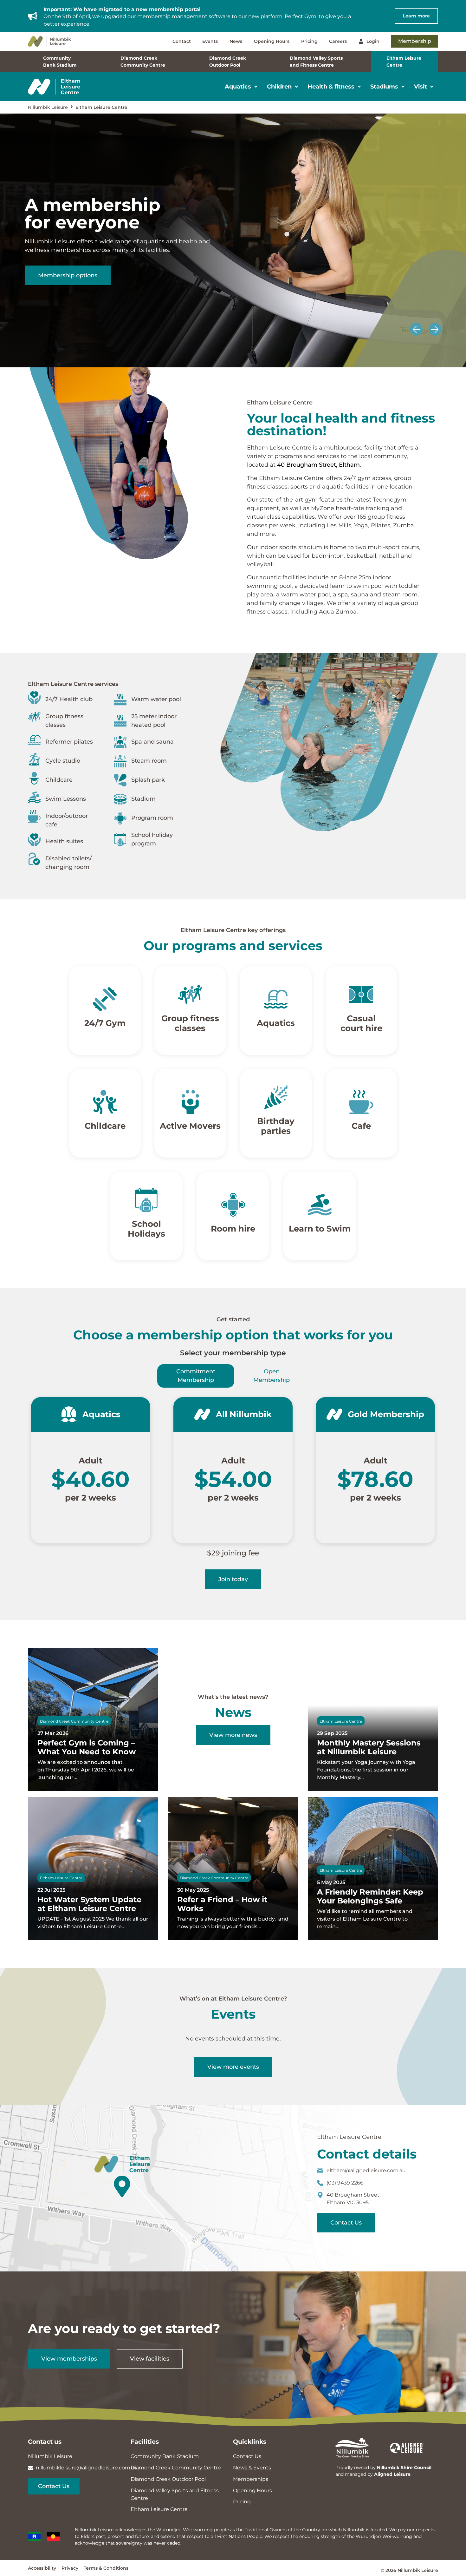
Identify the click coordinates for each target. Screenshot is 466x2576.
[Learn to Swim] (320, 1205)
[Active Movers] (190, 1102)
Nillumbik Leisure (48, 107)
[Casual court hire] (361, 994)
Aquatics (276, 1023)
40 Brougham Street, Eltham (318, 465)
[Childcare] (105, 1102)
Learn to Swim (320, 1229)
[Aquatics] (276, 999)
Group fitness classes (190, 1023)
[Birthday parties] (276, 1097)
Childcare (105, 1126)
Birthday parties (276, 1126)
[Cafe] (361, 1102)
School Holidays (146, 1229)
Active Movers (190, 1126)
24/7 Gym (105, 1023)
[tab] (196, 1376)
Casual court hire (361, 1023)
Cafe (361, 1126)
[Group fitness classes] (190, 994)
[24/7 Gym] (105, 999)
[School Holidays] (146, 1200)
